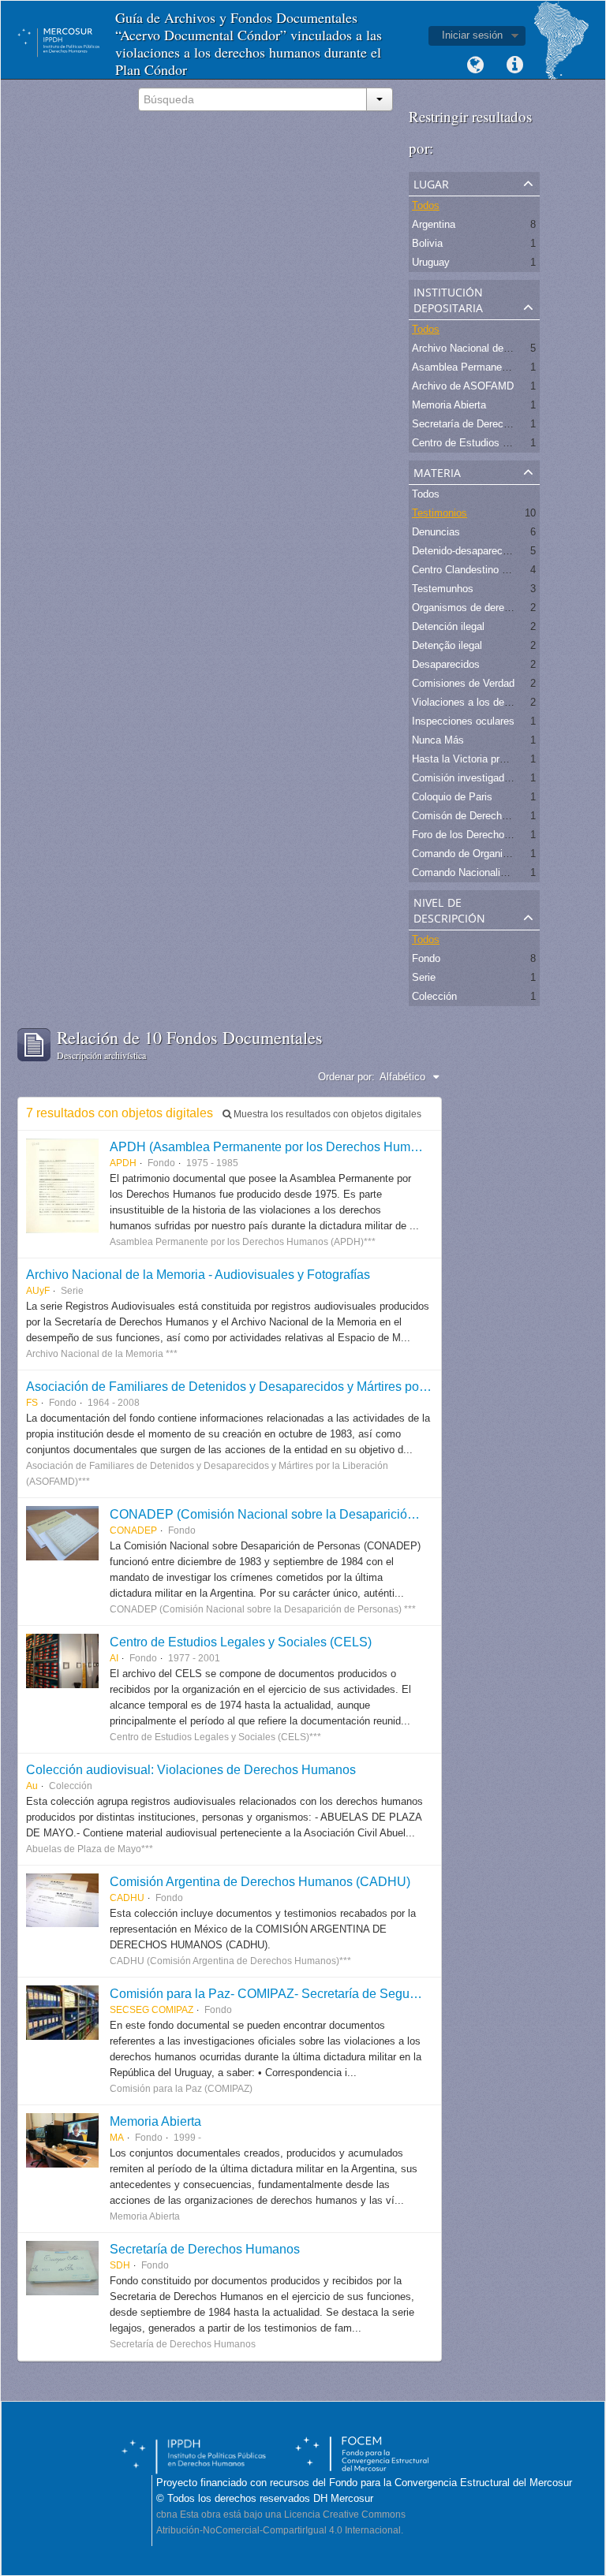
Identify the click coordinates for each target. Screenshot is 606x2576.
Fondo (426, 958)
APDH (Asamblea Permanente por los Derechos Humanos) (276, 1146)
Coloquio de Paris (452, 797)
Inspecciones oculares (463, 721)
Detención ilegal (448, 626)
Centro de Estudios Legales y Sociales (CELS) (241, 1642)
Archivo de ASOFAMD (463, 386)
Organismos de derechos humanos (492, 608)
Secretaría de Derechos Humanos (205, 2249)
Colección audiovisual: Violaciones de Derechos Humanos (191, 1769)
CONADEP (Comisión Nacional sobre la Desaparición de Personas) (301, 1514)
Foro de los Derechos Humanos (484, 835)
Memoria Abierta (449, 405)
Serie (424, 977)
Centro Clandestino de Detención (487, 570)
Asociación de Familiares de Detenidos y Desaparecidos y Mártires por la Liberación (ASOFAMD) (299, 1386)
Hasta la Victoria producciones (482, 759)
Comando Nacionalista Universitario (493, 872)
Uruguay (431, 262)
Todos (426, 205)
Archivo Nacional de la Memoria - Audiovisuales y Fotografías (198, 1274)
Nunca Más (438, 740)
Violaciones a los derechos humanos (496, 702)
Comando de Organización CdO (484, 854)
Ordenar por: (346, 1077)
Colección (434, 996)
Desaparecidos (446, 664)
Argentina (434, 224)
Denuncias (436, 532)
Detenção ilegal (447, 645)
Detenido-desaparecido (464, 551)
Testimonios (440, 513)
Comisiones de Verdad (463, 683)
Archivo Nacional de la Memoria (484, 348)
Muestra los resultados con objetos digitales (326, 1114)
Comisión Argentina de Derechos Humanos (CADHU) (260, 1881)
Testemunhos (443, 589)
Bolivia (427, 243)
